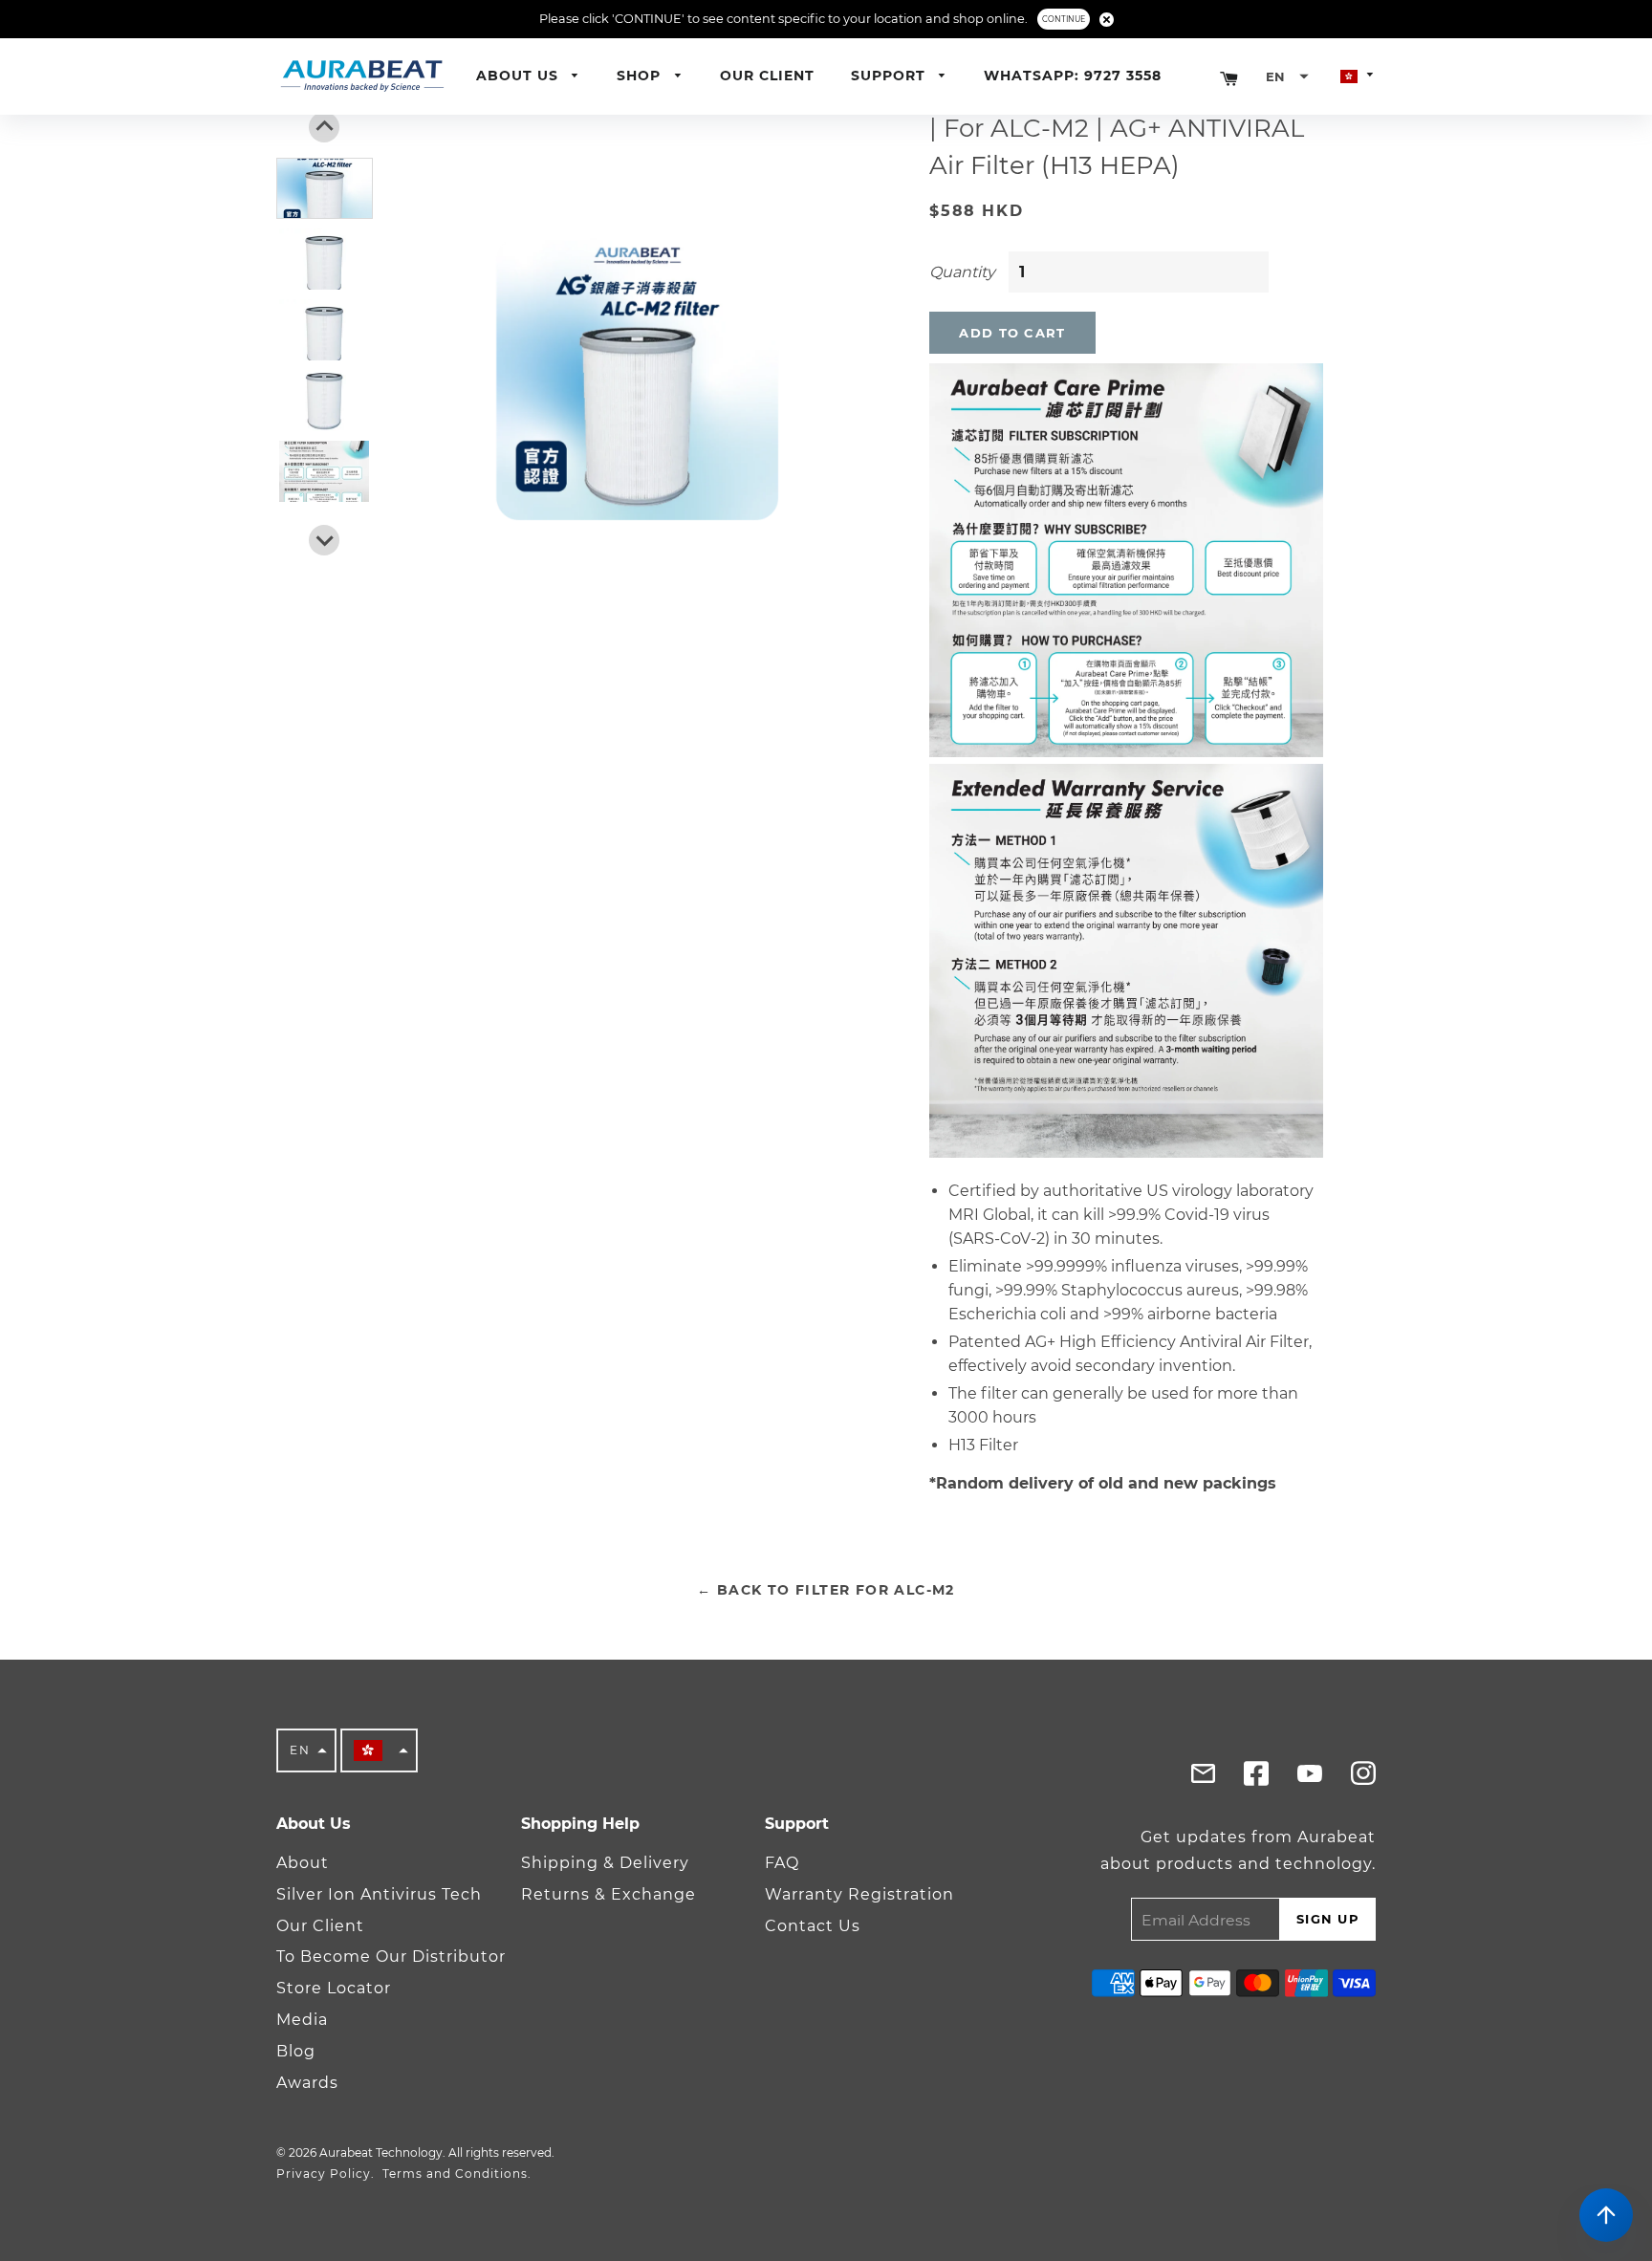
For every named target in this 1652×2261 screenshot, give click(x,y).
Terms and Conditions (455, 2174)
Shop (641, 76)
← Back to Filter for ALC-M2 (826, 1590)
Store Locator (334, 1988)
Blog (296, 2051)
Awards (307, 2083)
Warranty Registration (859, 1894)
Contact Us (813, 1926)
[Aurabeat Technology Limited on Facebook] (1203, 1778)
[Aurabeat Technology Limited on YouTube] (1310, 1778)
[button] (1286, 76)
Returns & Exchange (609, 1894)
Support (891, 76)
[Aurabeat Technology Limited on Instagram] (1363, 1778)
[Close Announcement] (1107, 20)
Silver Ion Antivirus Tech (379, 1894)
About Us (520, 76)
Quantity (962, 272)
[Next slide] (324, 540)
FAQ (782, 1863)
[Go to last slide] (324, 127)
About (303, 1863)
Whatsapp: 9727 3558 (1073, 76)
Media (302, 2020)
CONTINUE (1064, 19)
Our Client (767, 76)
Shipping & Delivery (605, 1863)
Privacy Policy (324, 2174)
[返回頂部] (1606, 2215)
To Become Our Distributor (391, 1957)
